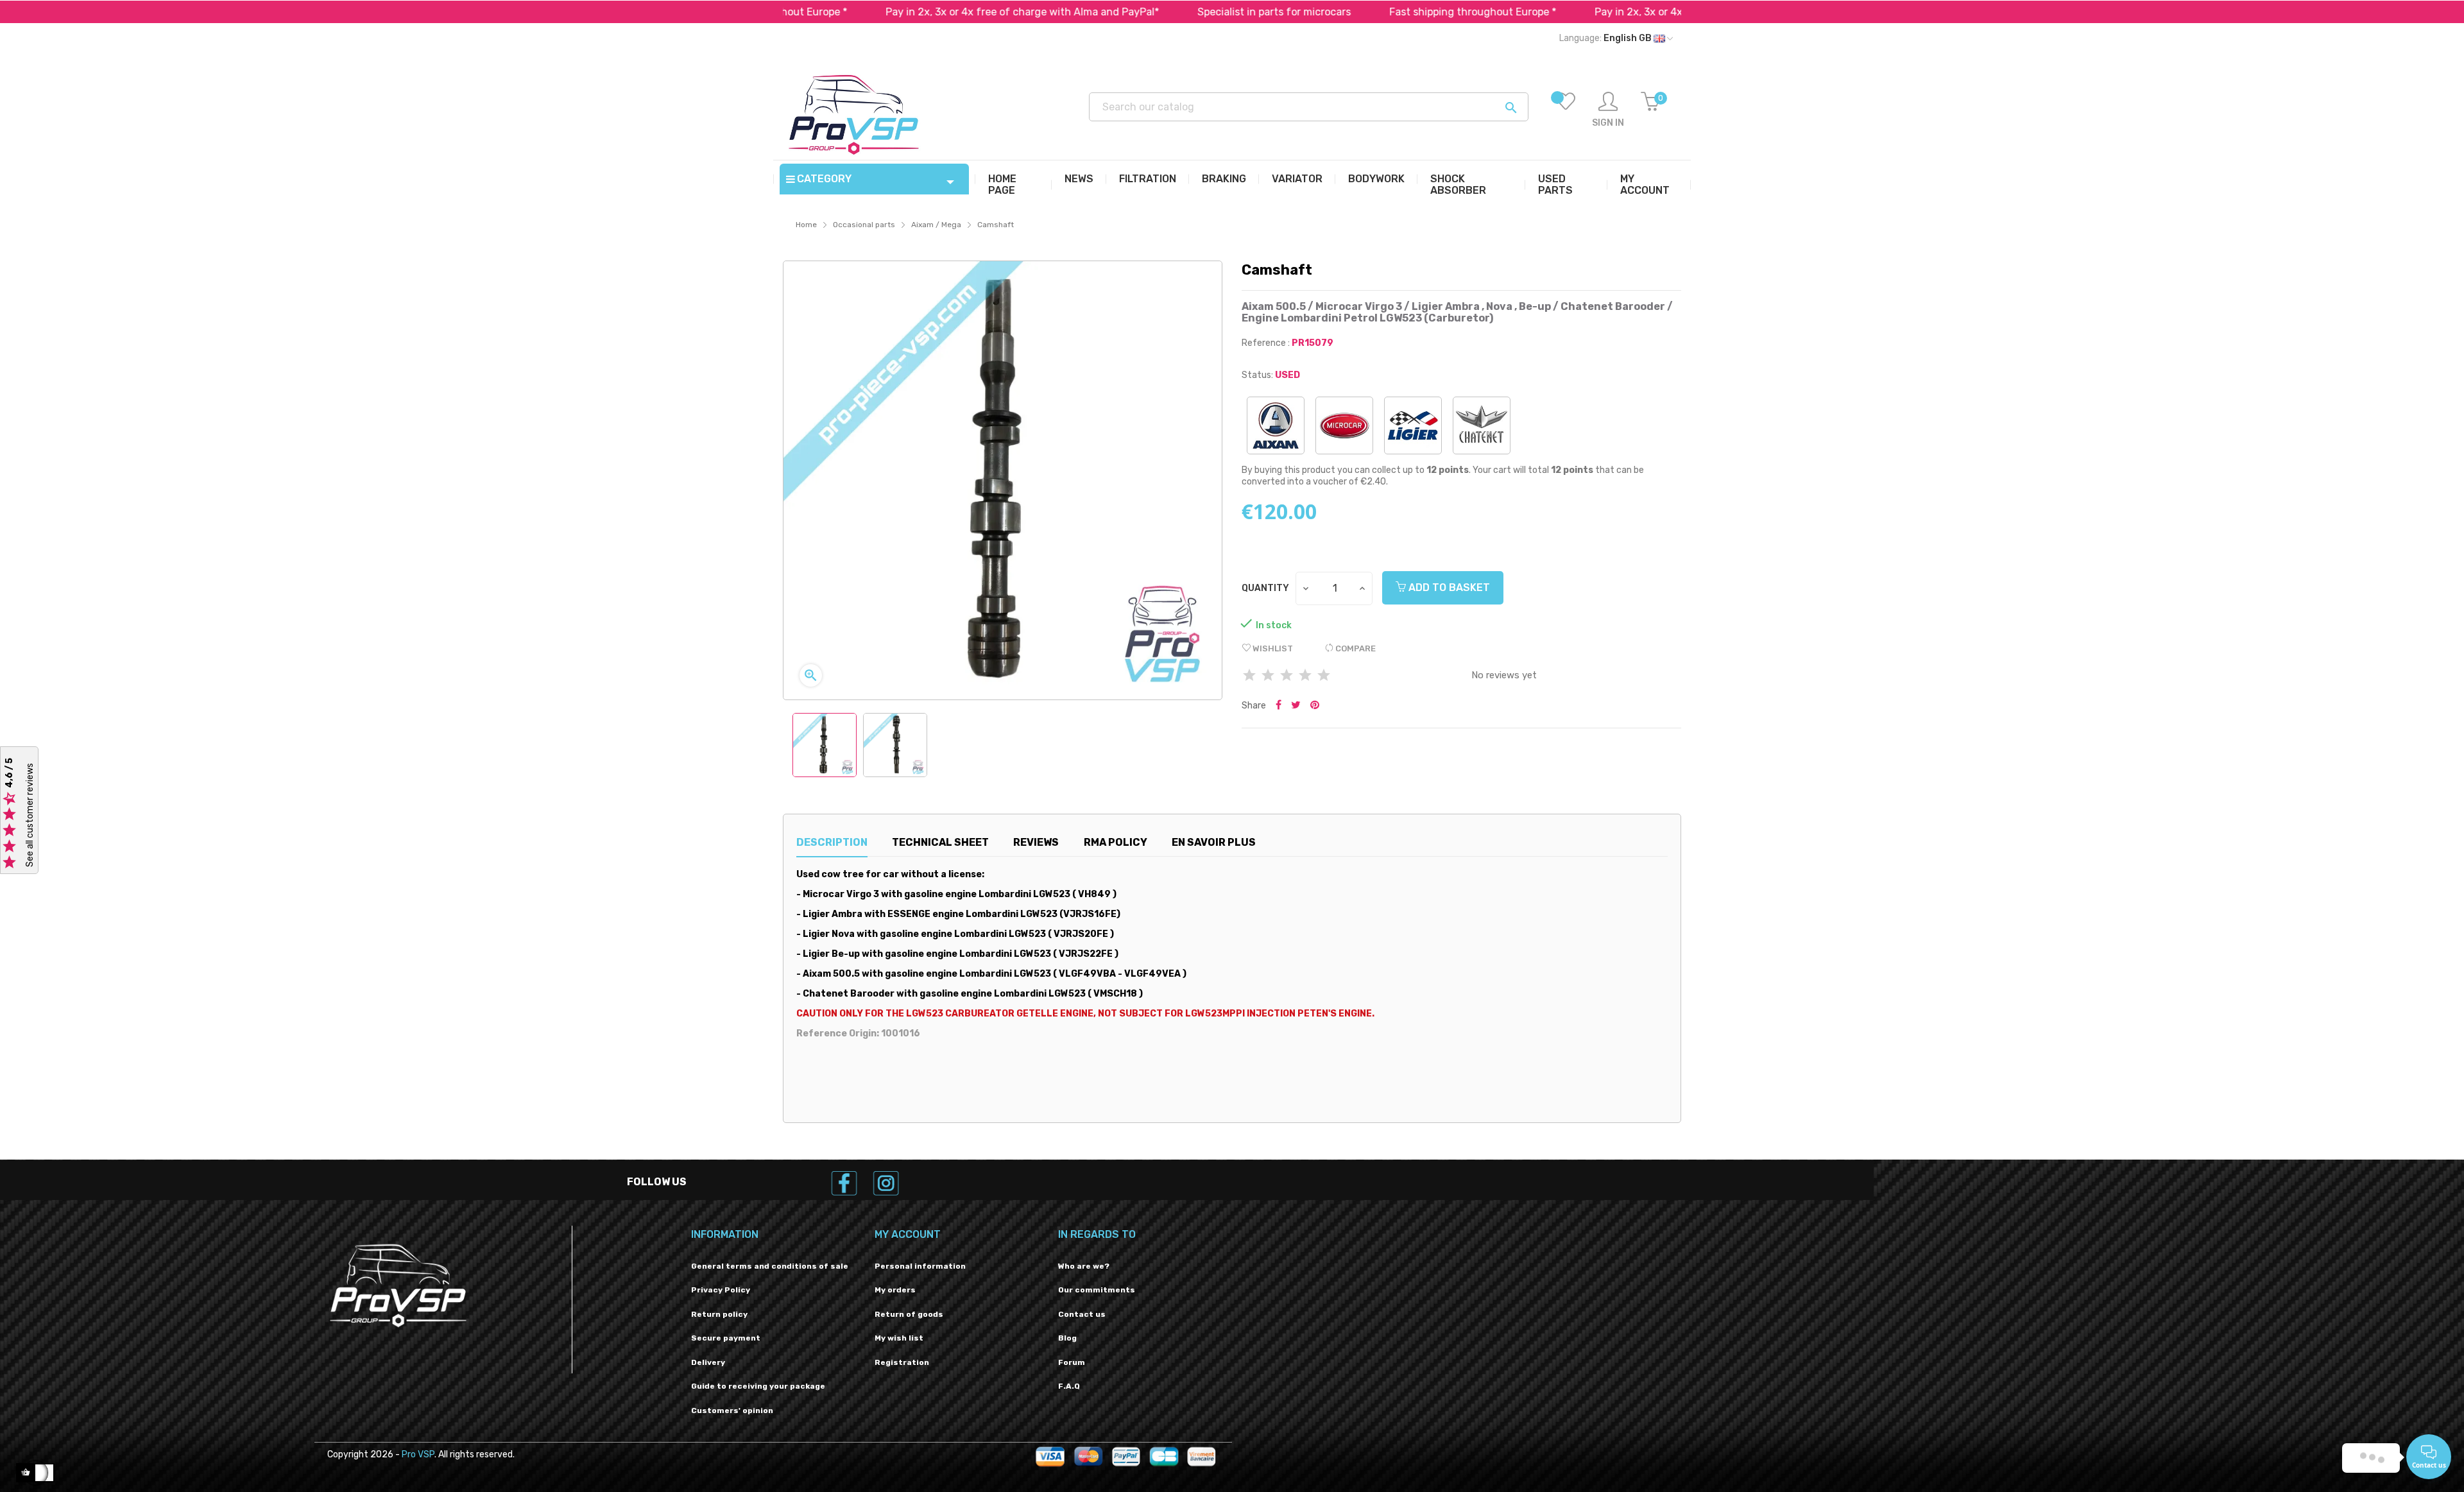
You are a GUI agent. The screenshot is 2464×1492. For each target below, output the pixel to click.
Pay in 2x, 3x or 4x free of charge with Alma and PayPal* (946, 12)
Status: (1257, 375)
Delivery (708, 1362)
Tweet (1296, 706)
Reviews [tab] (1036, 842)
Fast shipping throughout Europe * (1396, 12)
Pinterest (1315, 706)
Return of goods (909, 1314)
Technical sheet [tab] (940, 842)
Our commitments (1097, 1290)
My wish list (899, 1338)
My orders (895, 1290)
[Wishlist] (1566, 110)
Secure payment (726, 1338)
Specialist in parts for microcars (1198, 12)
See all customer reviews (30, 815)
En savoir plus (1214, 842)
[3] (1287, 676)
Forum (1072, 1362)
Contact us (1082, 1314)
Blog (1067, 1338)
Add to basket (1448, 587)
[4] (1305, 676)
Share (1279, 706)
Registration (902, 1362)
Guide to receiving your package (758, 1386)
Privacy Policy (721, 1290)
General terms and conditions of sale (770, 1266)
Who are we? (1084, 1266)
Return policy (719, 1314)
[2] (1268, 676)
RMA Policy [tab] (1116, 842)
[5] (1324, 676)
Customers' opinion (732, 1411)
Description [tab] (832, 842)
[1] (1249, 676)
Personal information (920, 1266)
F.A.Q (1069, 1386)
